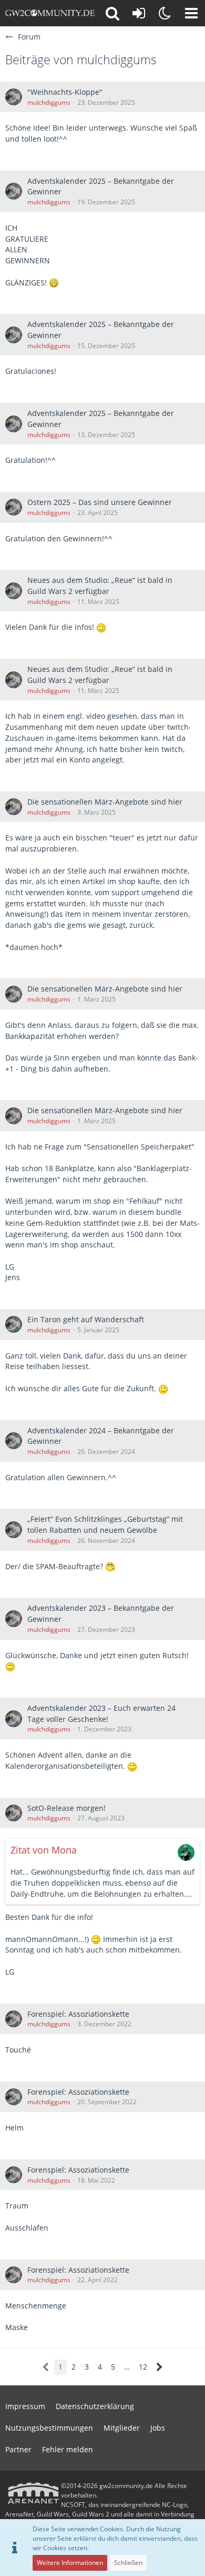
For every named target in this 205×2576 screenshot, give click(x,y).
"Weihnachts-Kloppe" (65, 92)
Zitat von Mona (44, 1850)
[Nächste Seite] (160, 2367)
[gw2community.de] (50, 13)
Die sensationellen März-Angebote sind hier (105, 802)
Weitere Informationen (70, 2563)
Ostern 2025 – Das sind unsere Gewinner (100, 502)
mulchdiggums (49, 102)
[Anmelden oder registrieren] (139, 13)
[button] (191, 13)
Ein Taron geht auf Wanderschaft (86, 1319)
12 (143, 2367)
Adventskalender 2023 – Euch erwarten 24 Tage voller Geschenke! (101, 1713)
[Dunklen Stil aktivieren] (165, 13)
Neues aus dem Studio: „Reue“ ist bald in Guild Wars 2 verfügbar (100, 586)
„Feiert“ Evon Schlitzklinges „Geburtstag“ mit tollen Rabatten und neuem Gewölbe (105, 1524)
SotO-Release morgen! (66, 1808)
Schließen (128, 2563)
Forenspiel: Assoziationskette (78, 2014)
